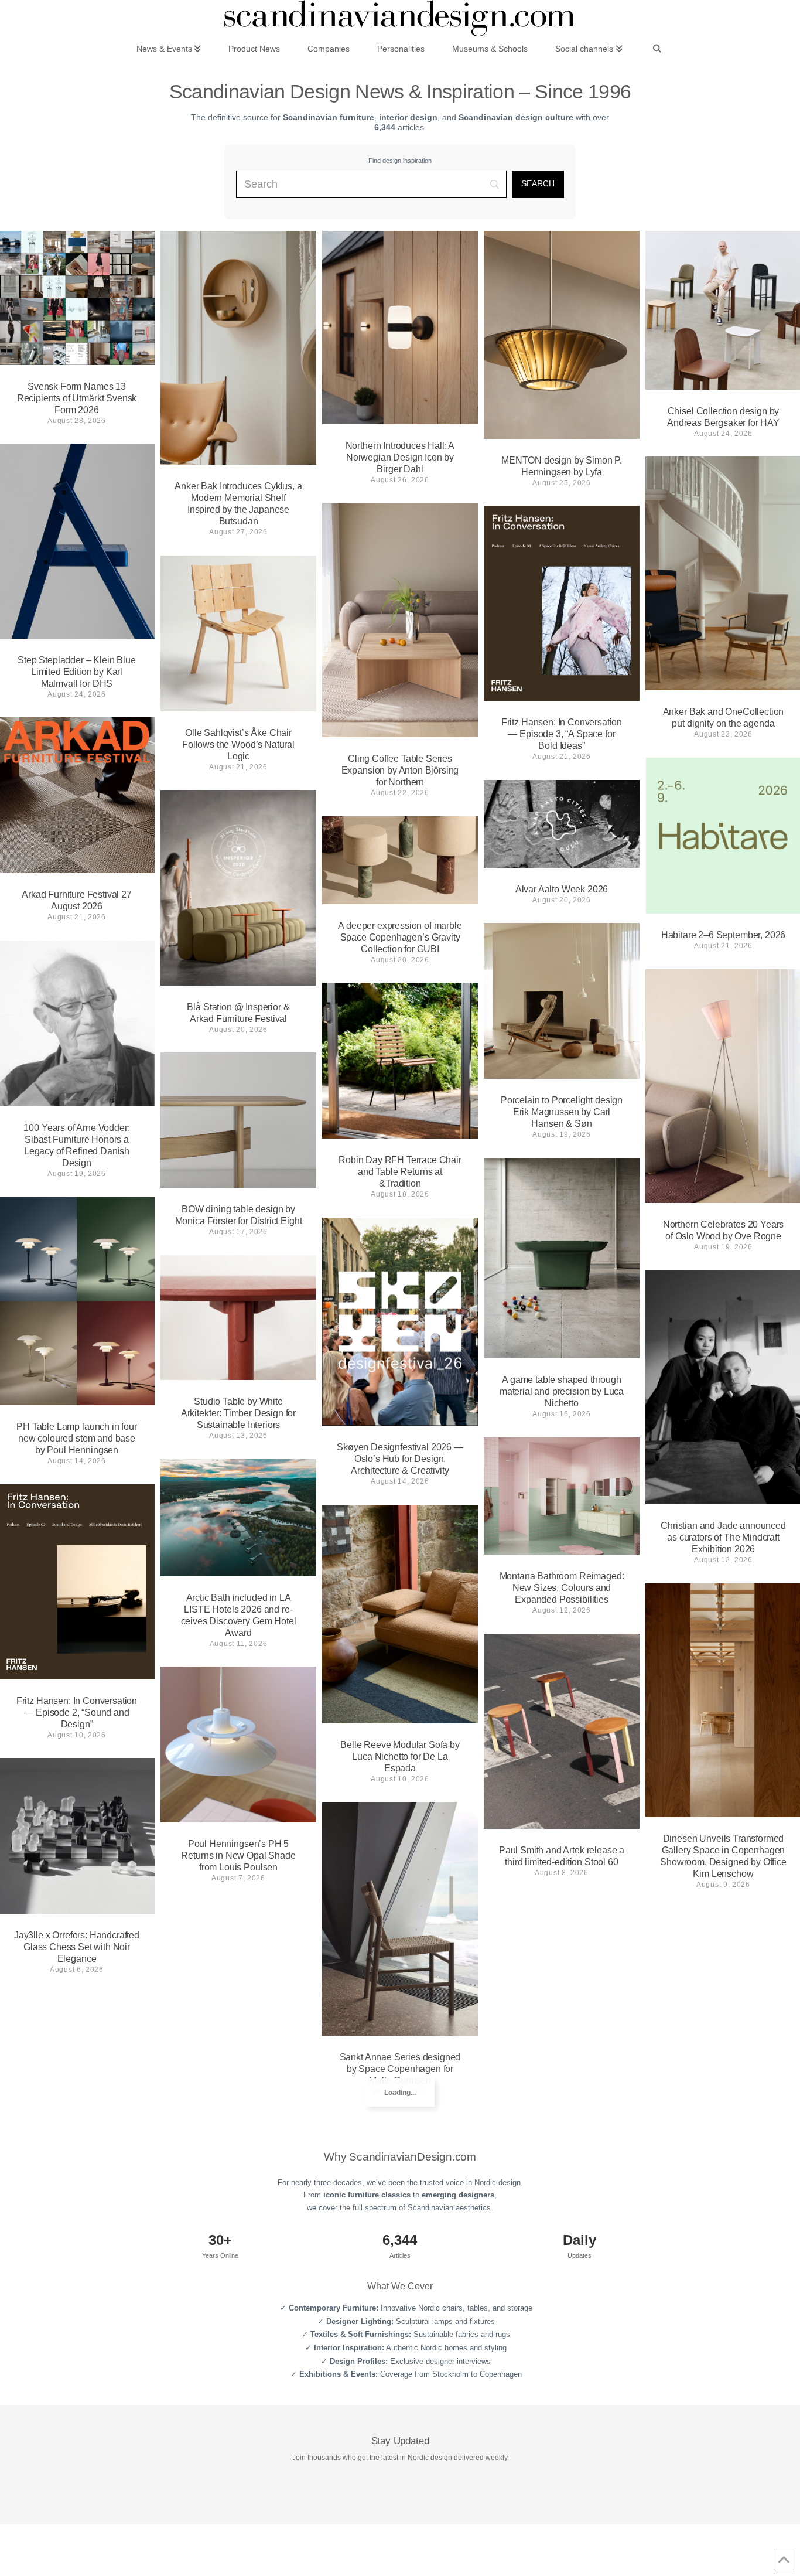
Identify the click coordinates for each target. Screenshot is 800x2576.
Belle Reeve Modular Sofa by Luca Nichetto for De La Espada (400, 1756)
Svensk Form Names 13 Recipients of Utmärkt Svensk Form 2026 (77, 398)
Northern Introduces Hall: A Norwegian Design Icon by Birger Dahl (400, 457)
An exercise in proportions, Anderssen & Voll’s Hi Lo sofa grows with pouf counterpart (238, 2153)
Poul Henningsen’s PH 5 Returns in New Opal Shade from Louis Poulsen (238, 1856)
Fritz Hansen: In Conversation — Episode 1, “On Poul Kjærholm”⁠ (723, 2136)
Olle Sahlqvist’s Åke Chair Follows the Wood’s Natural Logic (238, 744)
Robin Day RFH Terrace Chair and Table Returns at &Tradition (400, 1172)
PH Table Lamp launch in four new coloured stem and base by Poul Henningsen (77, 1438)
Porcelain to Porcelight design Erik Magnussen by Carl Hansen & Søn (562, 1112)
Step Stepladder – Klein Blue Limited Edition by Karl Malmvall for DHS (77, 672)
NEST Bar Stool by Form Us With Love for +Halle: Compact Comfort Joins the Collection (76, 2221)
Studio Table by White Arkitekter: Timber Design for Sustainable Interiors (238, 1413)
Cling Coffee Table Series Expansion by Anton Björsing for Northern (400, 770)
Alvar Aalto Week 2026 (562, 889)
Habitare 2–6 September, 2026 (724, 935)
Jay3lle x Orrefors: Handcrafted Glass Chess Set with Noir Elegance (77, 1947)
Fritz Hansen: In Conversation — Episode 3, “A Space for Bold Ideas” (562, 734)
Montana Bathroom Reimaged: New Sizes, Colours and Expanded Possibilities (562, 1588)
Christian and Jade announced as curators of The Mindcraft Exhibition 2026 (723, 1537)
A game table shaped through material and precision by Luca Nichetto (562, 1391)
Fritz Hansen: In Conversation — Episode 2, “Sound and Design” (77, 1713)
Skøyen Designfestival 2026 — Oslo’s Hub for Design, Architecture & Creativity (400, 1459)
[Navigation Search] (657, 48)
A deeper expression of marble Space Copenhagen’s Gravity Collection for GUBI (400, 937)
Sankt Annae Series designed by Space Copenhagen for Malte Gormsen (400, 2069)
